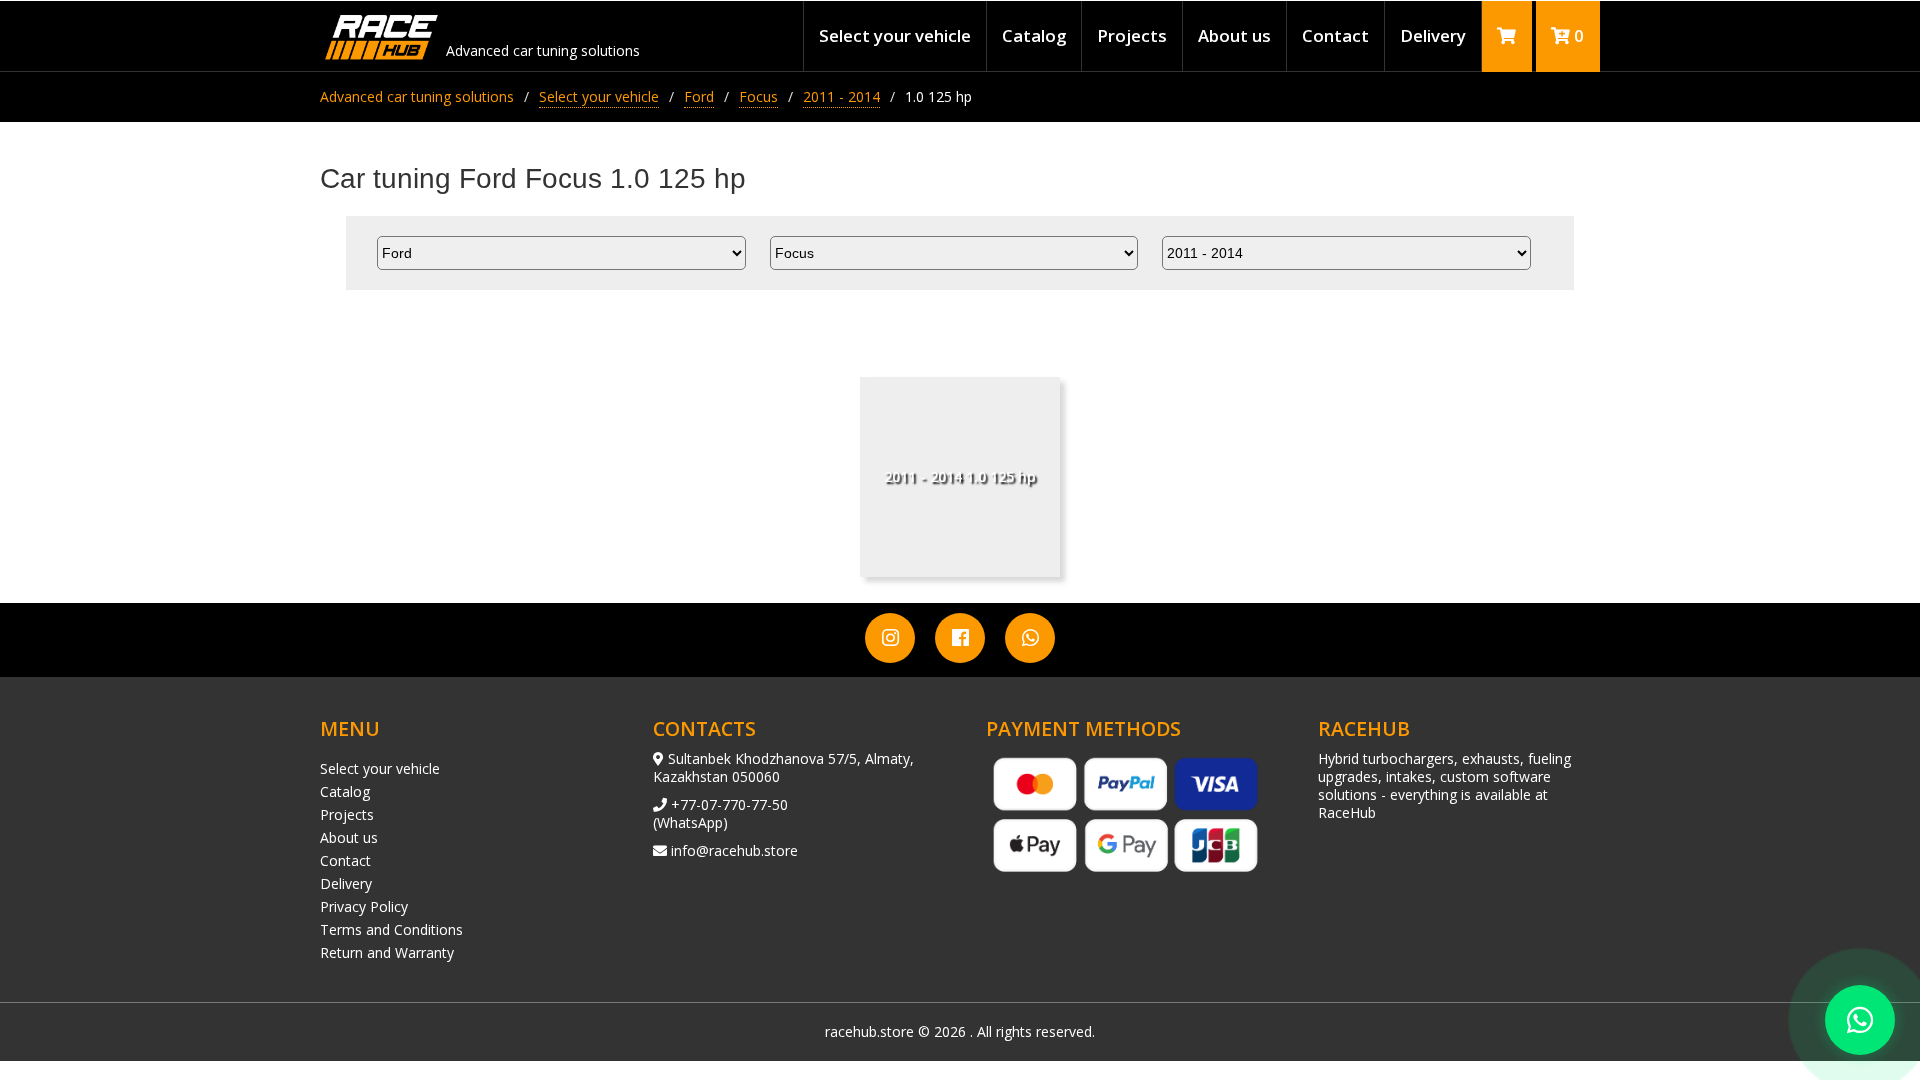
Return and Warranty (387, 952)
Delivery (1433, 35)
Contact (1335, 35)
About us (1234, 35)
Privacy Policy (364, 906)
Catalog (1034, 35)
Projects (1132, 35)
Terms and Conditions (391, 929)
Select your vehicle (895, 35)
